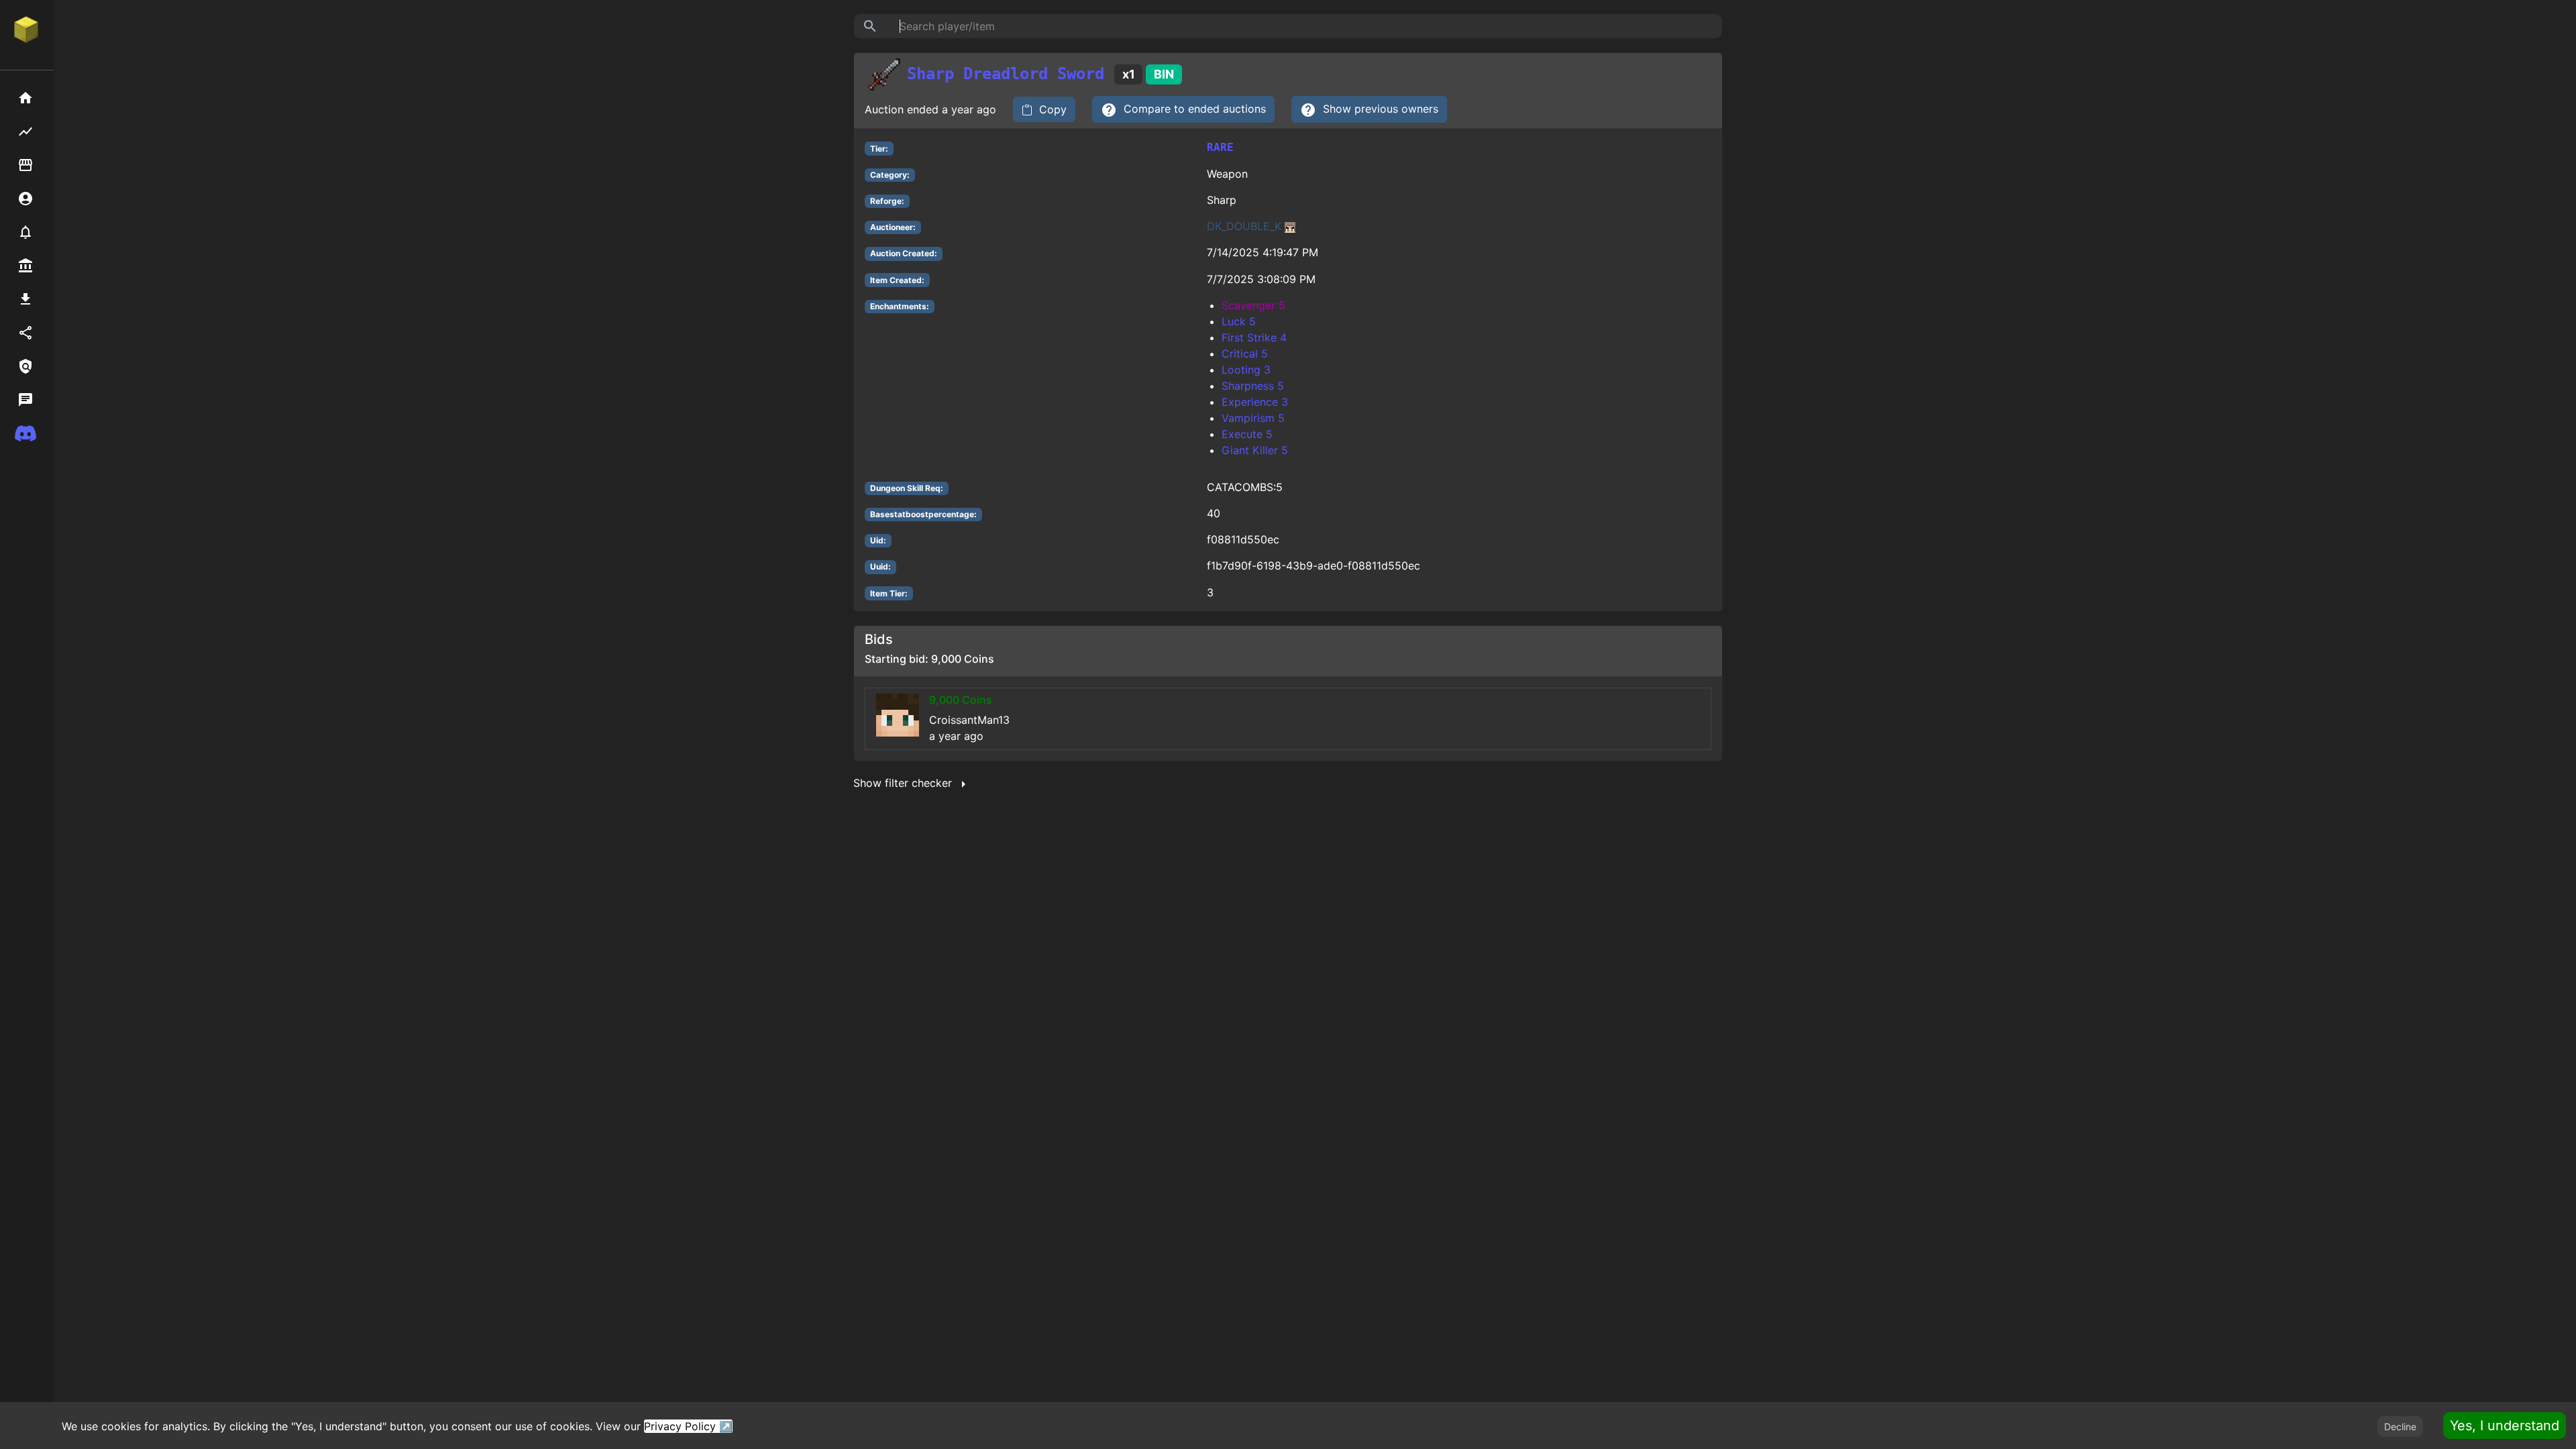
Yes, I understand (2505, 1426)
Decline (2400, 1427)
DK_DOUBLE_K (1244, 226)
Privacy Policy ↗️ (688, 1426)
